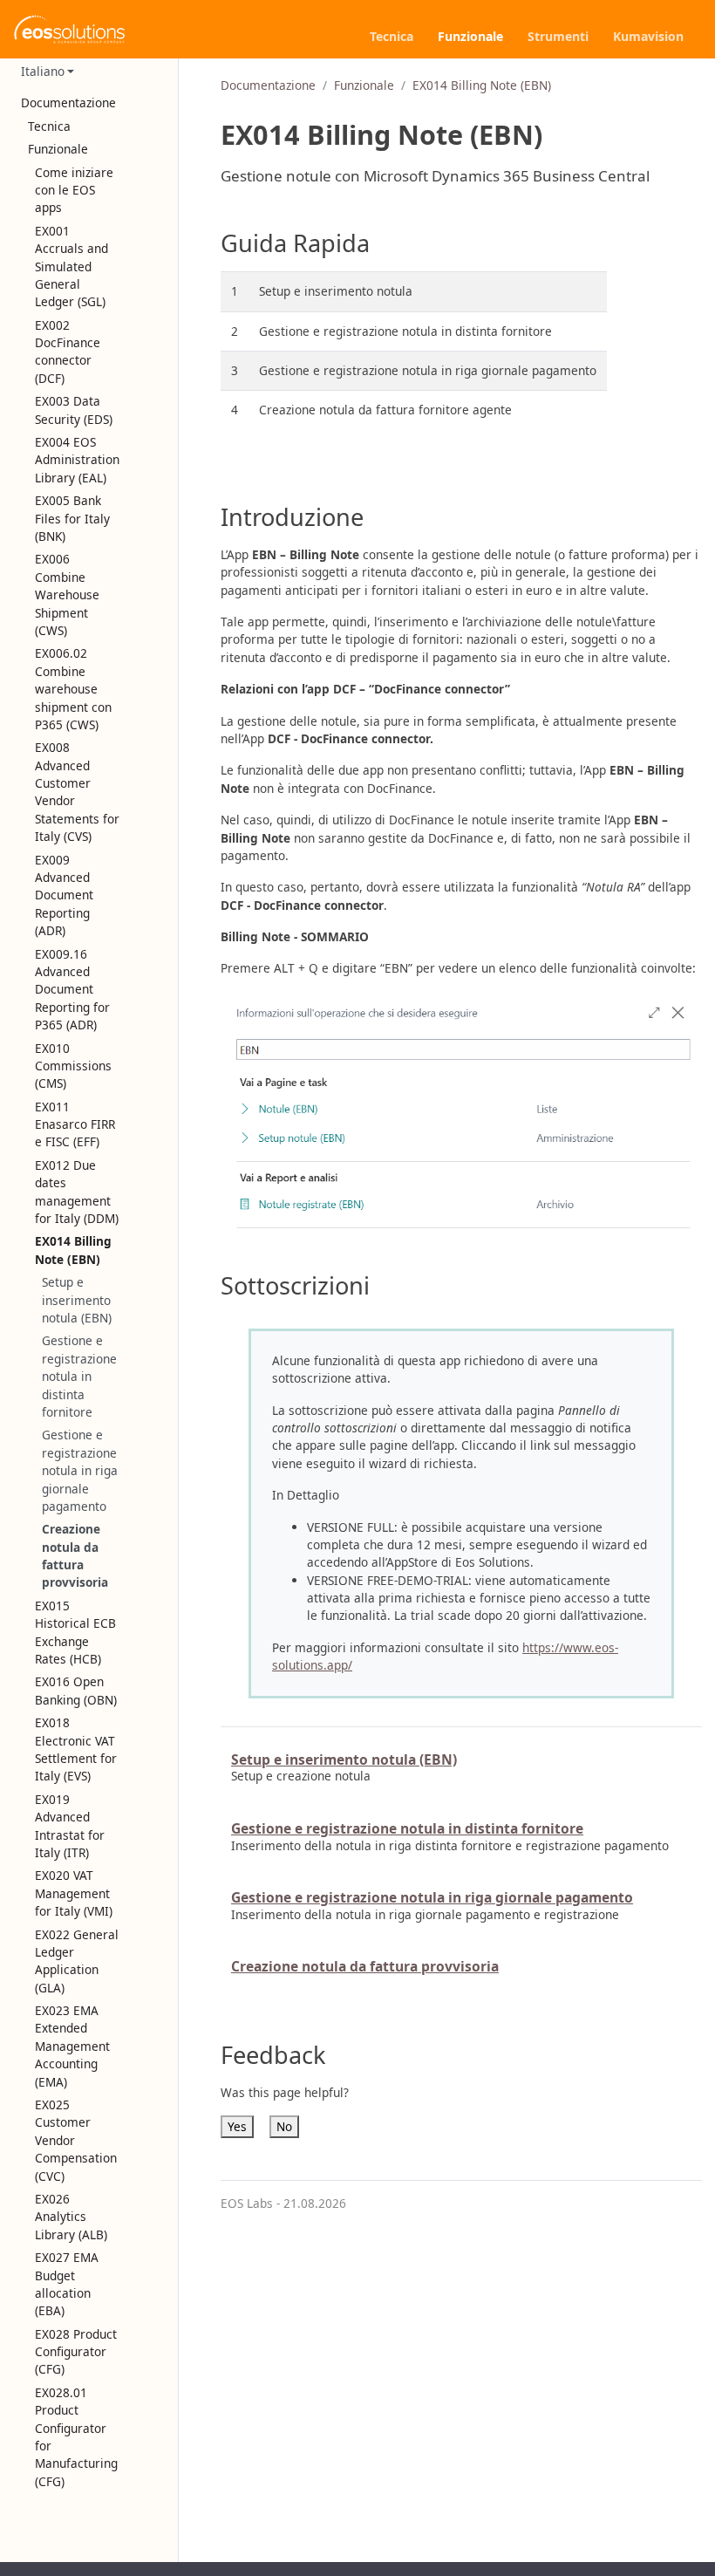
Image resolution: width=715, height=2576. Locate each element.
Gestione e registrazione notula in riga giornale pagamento (80, 1470)
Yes (237, 2126)
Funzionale (364, 85)
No (284, 2126)
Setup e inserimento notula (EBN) (77, 1300)
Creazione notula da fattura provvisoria (75, 1555)
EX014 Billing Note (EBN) (482, 85)
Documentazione (268, 85)
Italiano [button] (43, 71)
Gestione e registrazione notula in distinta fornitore (79, 1376)
